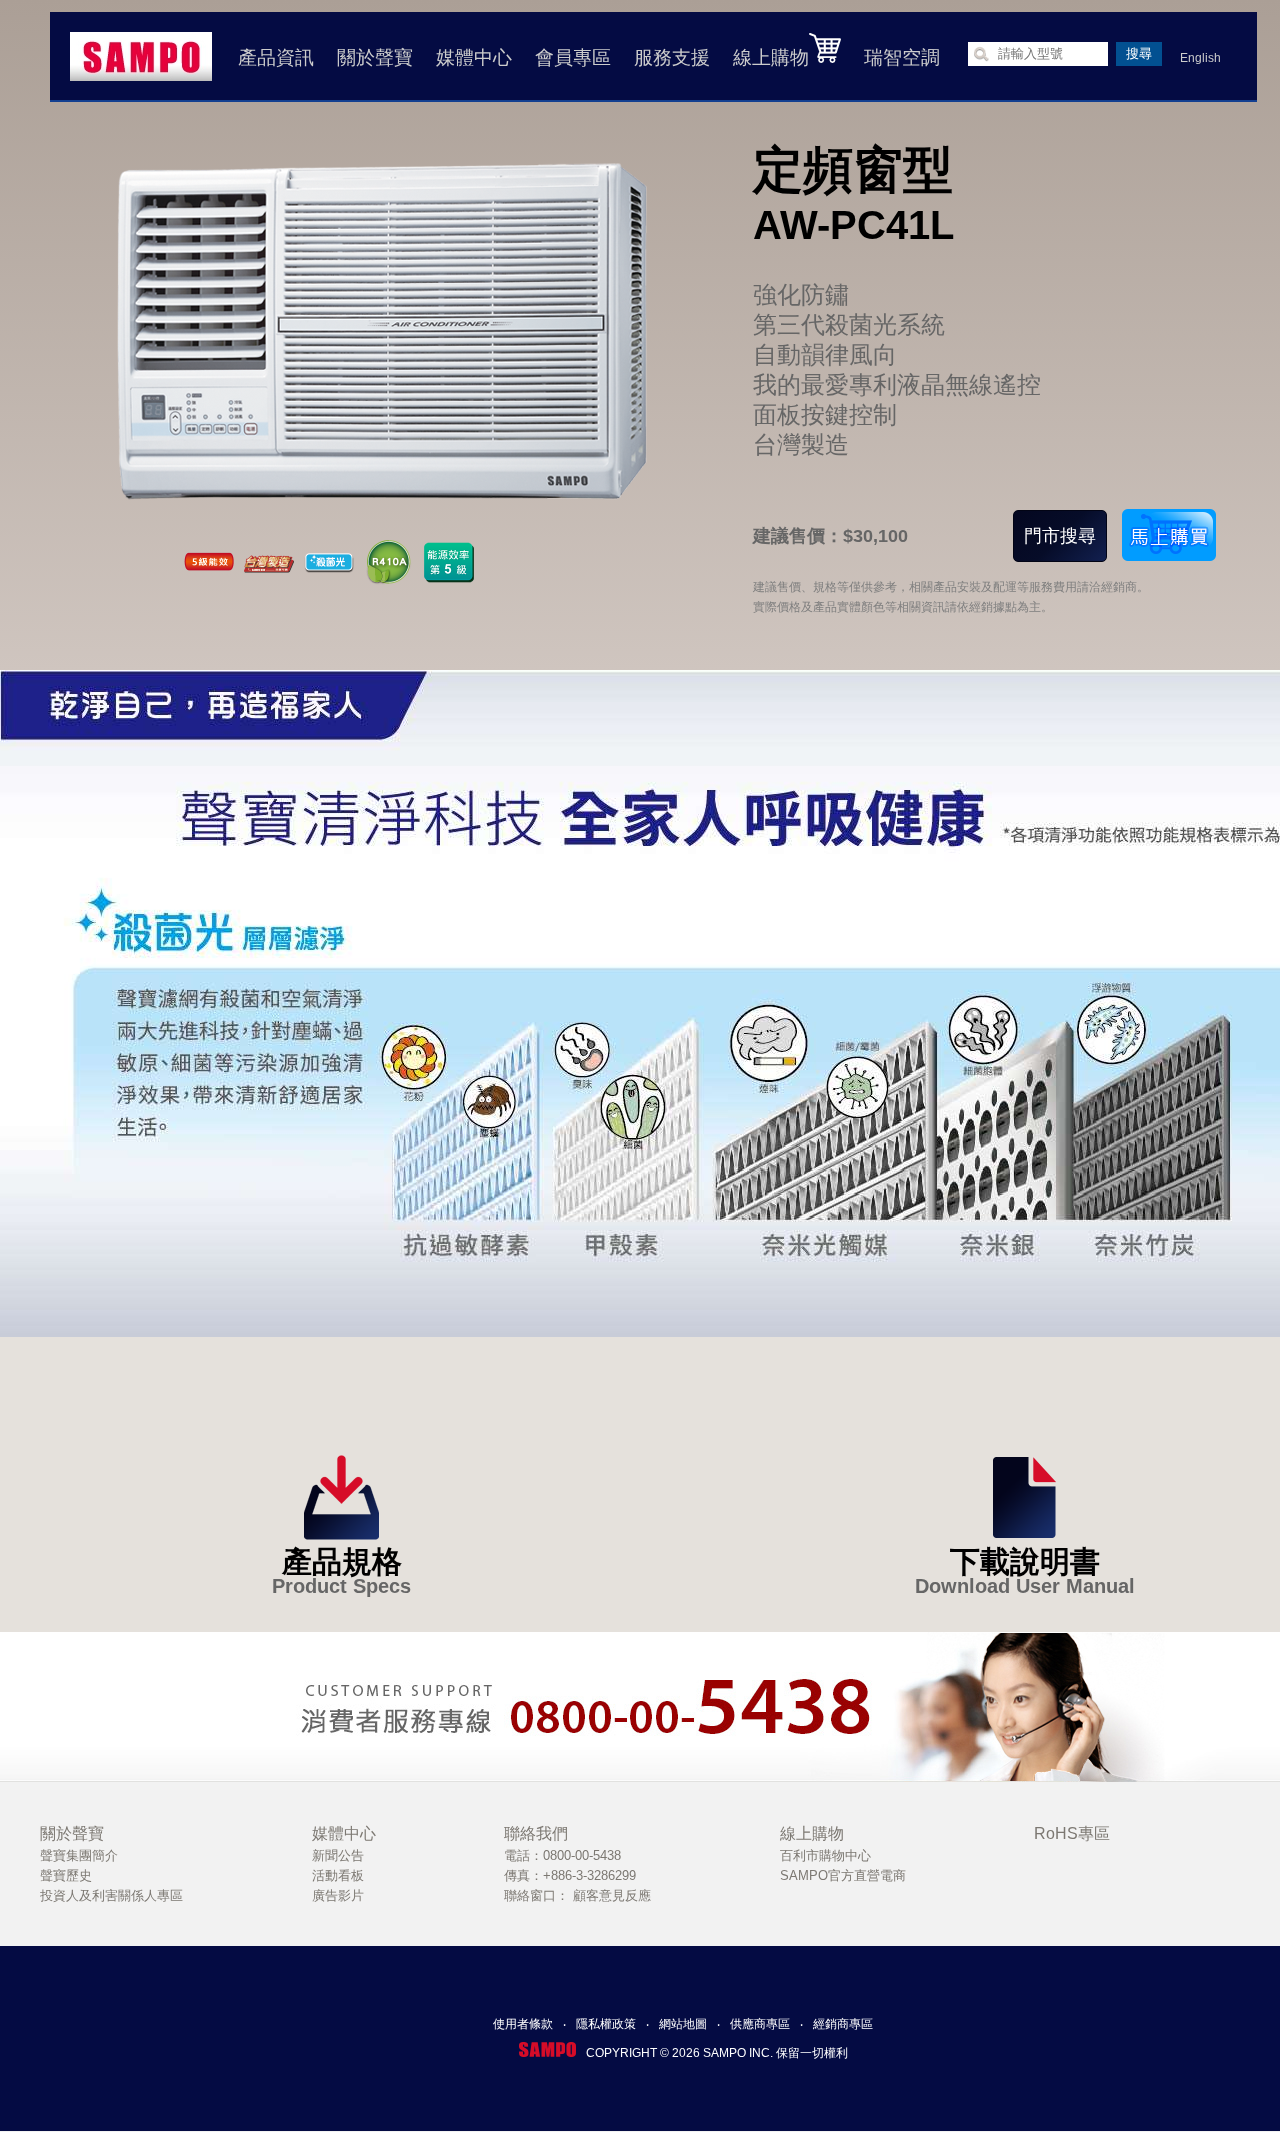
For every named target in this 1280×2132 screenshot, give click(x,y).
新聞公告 (338, 1855)
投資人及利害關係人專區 (111, 1895)
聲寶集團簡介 (79, 1855)
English (1200, 58)
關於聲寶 (375, 57)
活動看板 (338, 1875)
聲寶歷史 (66, 1875)
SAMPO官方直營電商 (843, 1875)
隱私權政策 (606, 2024)
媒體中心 (474, 57)
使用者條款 (523, 2024)
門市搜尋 (1060, 536)
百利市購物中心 (825, 1855)
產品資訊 (276, 57)
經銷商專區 (843, 2024)
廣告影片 (338, 1895)
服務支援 (672, 57)
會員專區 (573, 57)
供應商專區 (760, 2024)
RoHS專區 (1072, 1833)
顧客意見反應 (612, 1895)
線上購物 (771, 57)
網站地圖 (683, 2024)
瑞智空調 (902, 57)
